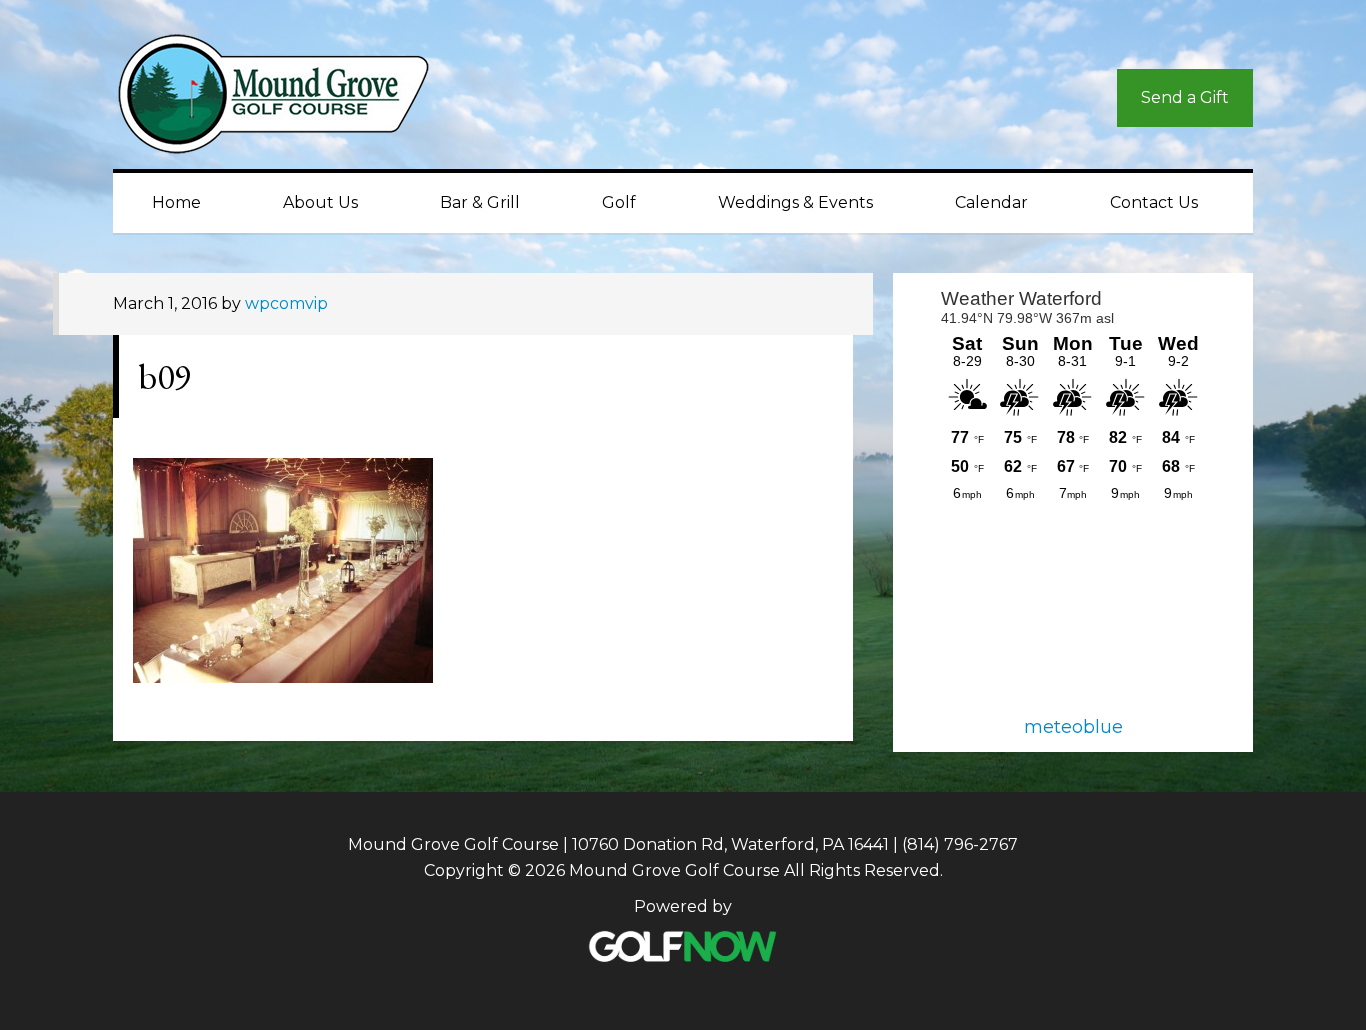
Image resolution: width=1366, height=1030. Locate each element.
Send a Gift (1185, 97)
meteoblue (1073, 727)
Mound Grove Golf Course (293, 99)
